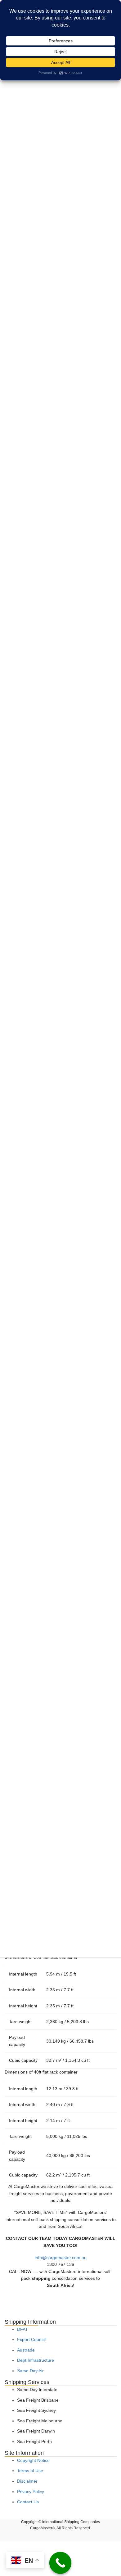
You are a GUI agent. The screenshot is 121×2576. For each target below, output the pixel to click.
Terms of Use (30, 2471)
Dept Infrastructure (36, 2360)
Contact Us (28, 2502)
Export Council (31, 2339)
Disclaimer (27, 2481)
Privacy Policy (31, 2492)
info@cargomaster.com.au (61, 2258)
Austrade (26, 2350)
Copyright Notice (33, 2460)
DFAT (22, 2329)
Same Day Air (30, 2371)
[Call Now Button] (60, 2563)
